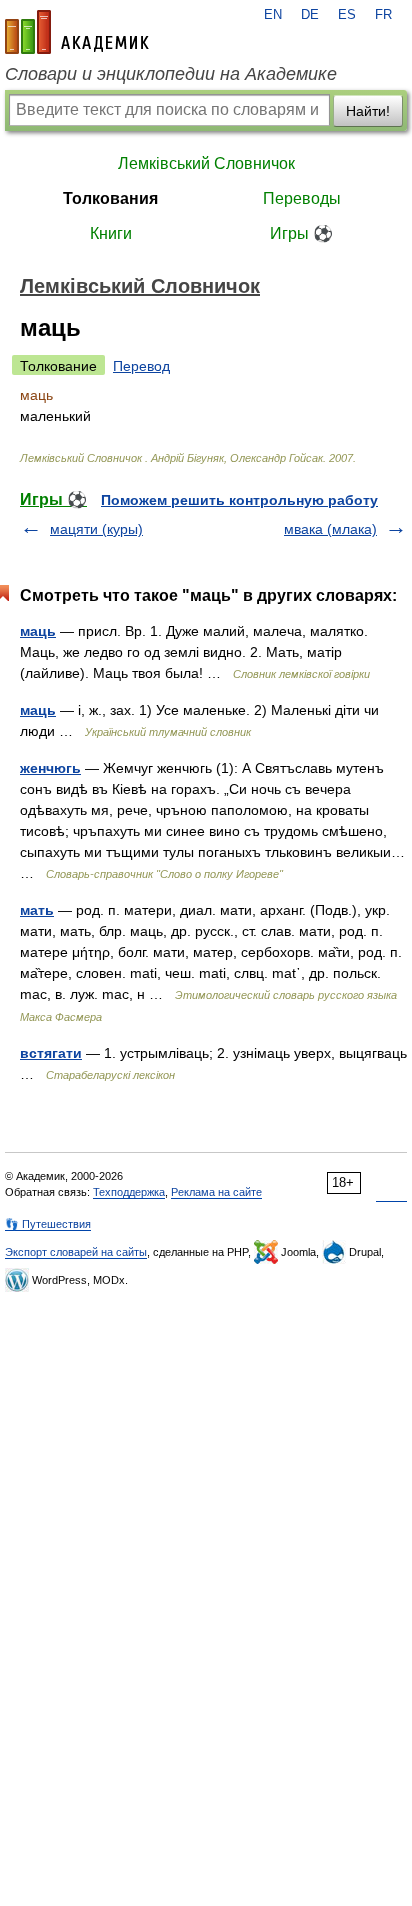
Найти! (368, 111)
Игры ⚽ (301, 233)
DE (310, 15)
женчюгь (50, 768)
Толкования (110, 198)
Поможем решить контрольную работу (239, 500)
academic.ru (77, 32)
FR (383, 15)
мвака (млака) (330, 529)
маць (38, 631)
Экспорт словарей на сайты (76, 1252)
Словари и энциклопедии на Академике (171, 74)
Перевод (141, 366)
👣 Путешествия (48, 1224)
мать (37, 910)
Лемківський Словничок (206, 163)
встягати (51, 1053)
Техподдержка (129, 1192)
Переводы (302, 198)
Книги (111, 233)
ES (347, 15)
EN (273, 15)
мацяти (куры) (96, 529)
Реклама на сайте (216, 1192)
